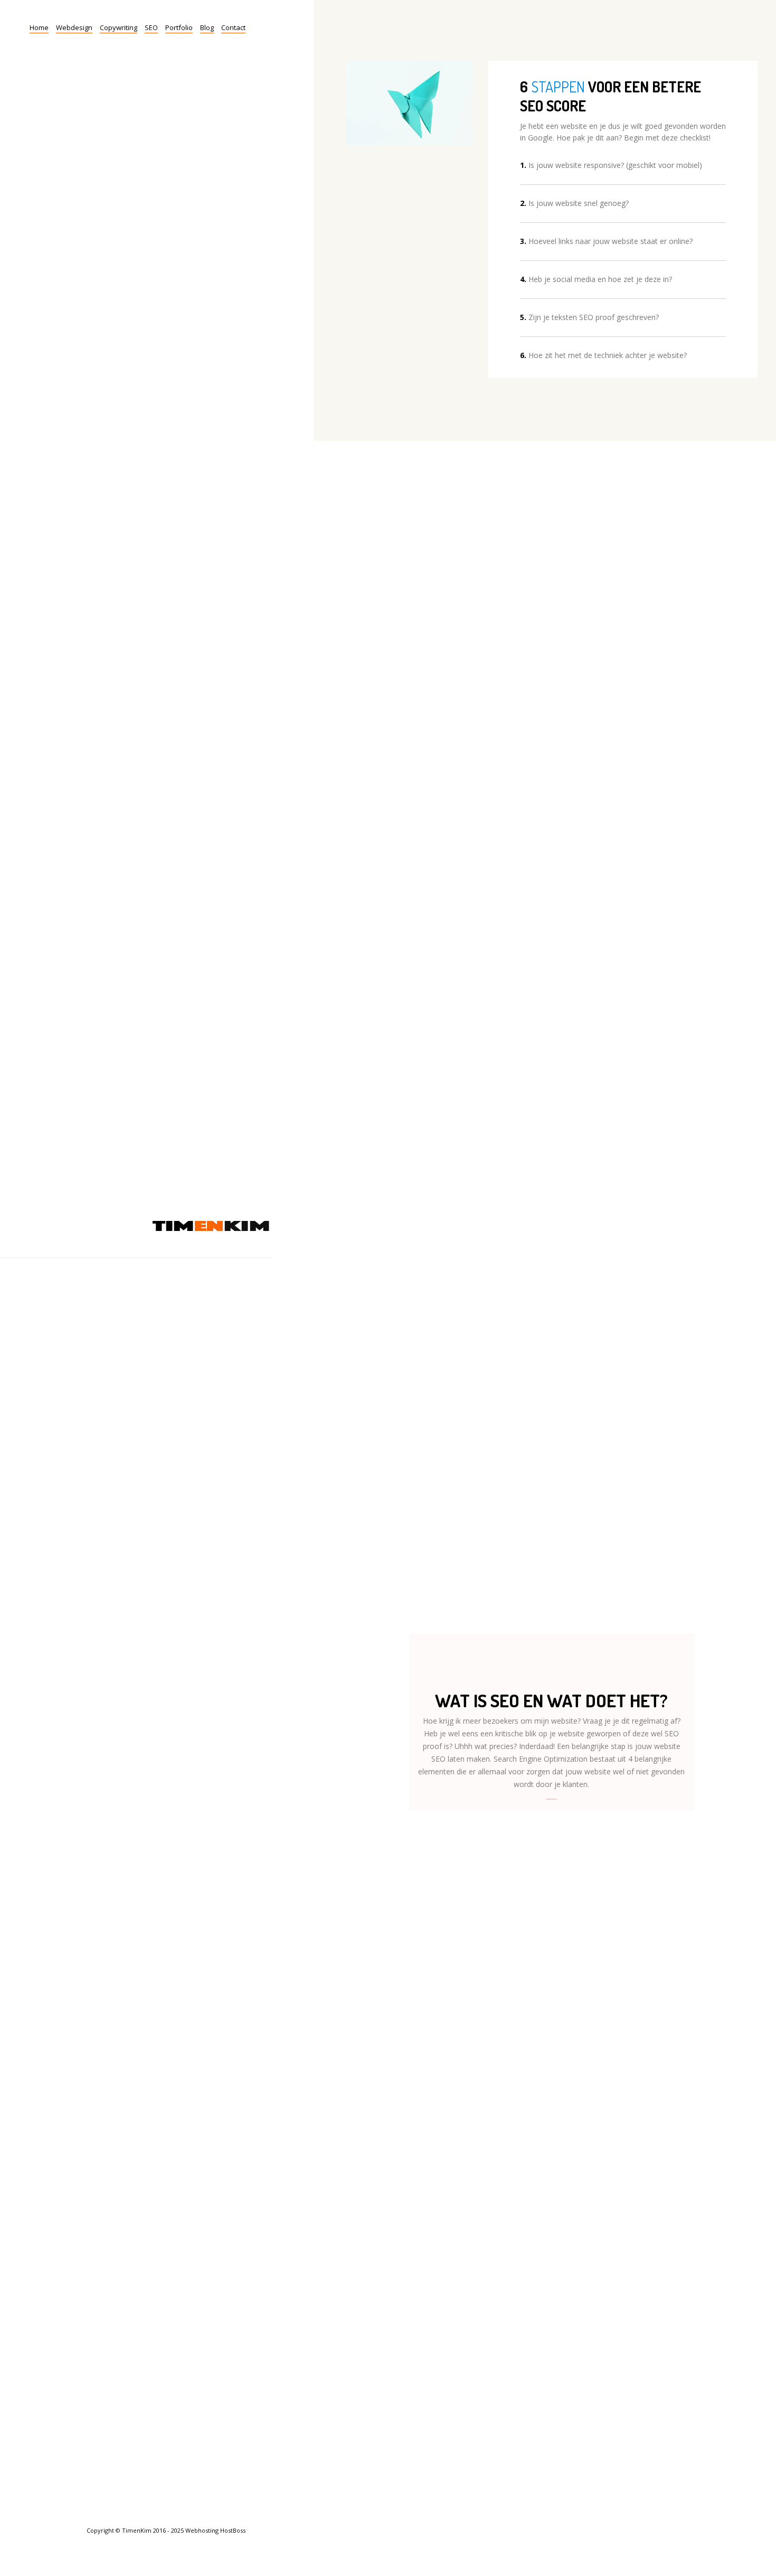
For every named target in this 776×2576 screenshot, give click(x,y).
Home (39, 27)
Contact (233, 27)
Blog (207, 27)
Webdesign (74, 27)
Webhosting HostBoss (215, 2530)
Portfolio (179, 27)
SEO (151, 27)
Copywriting (119, 27)
